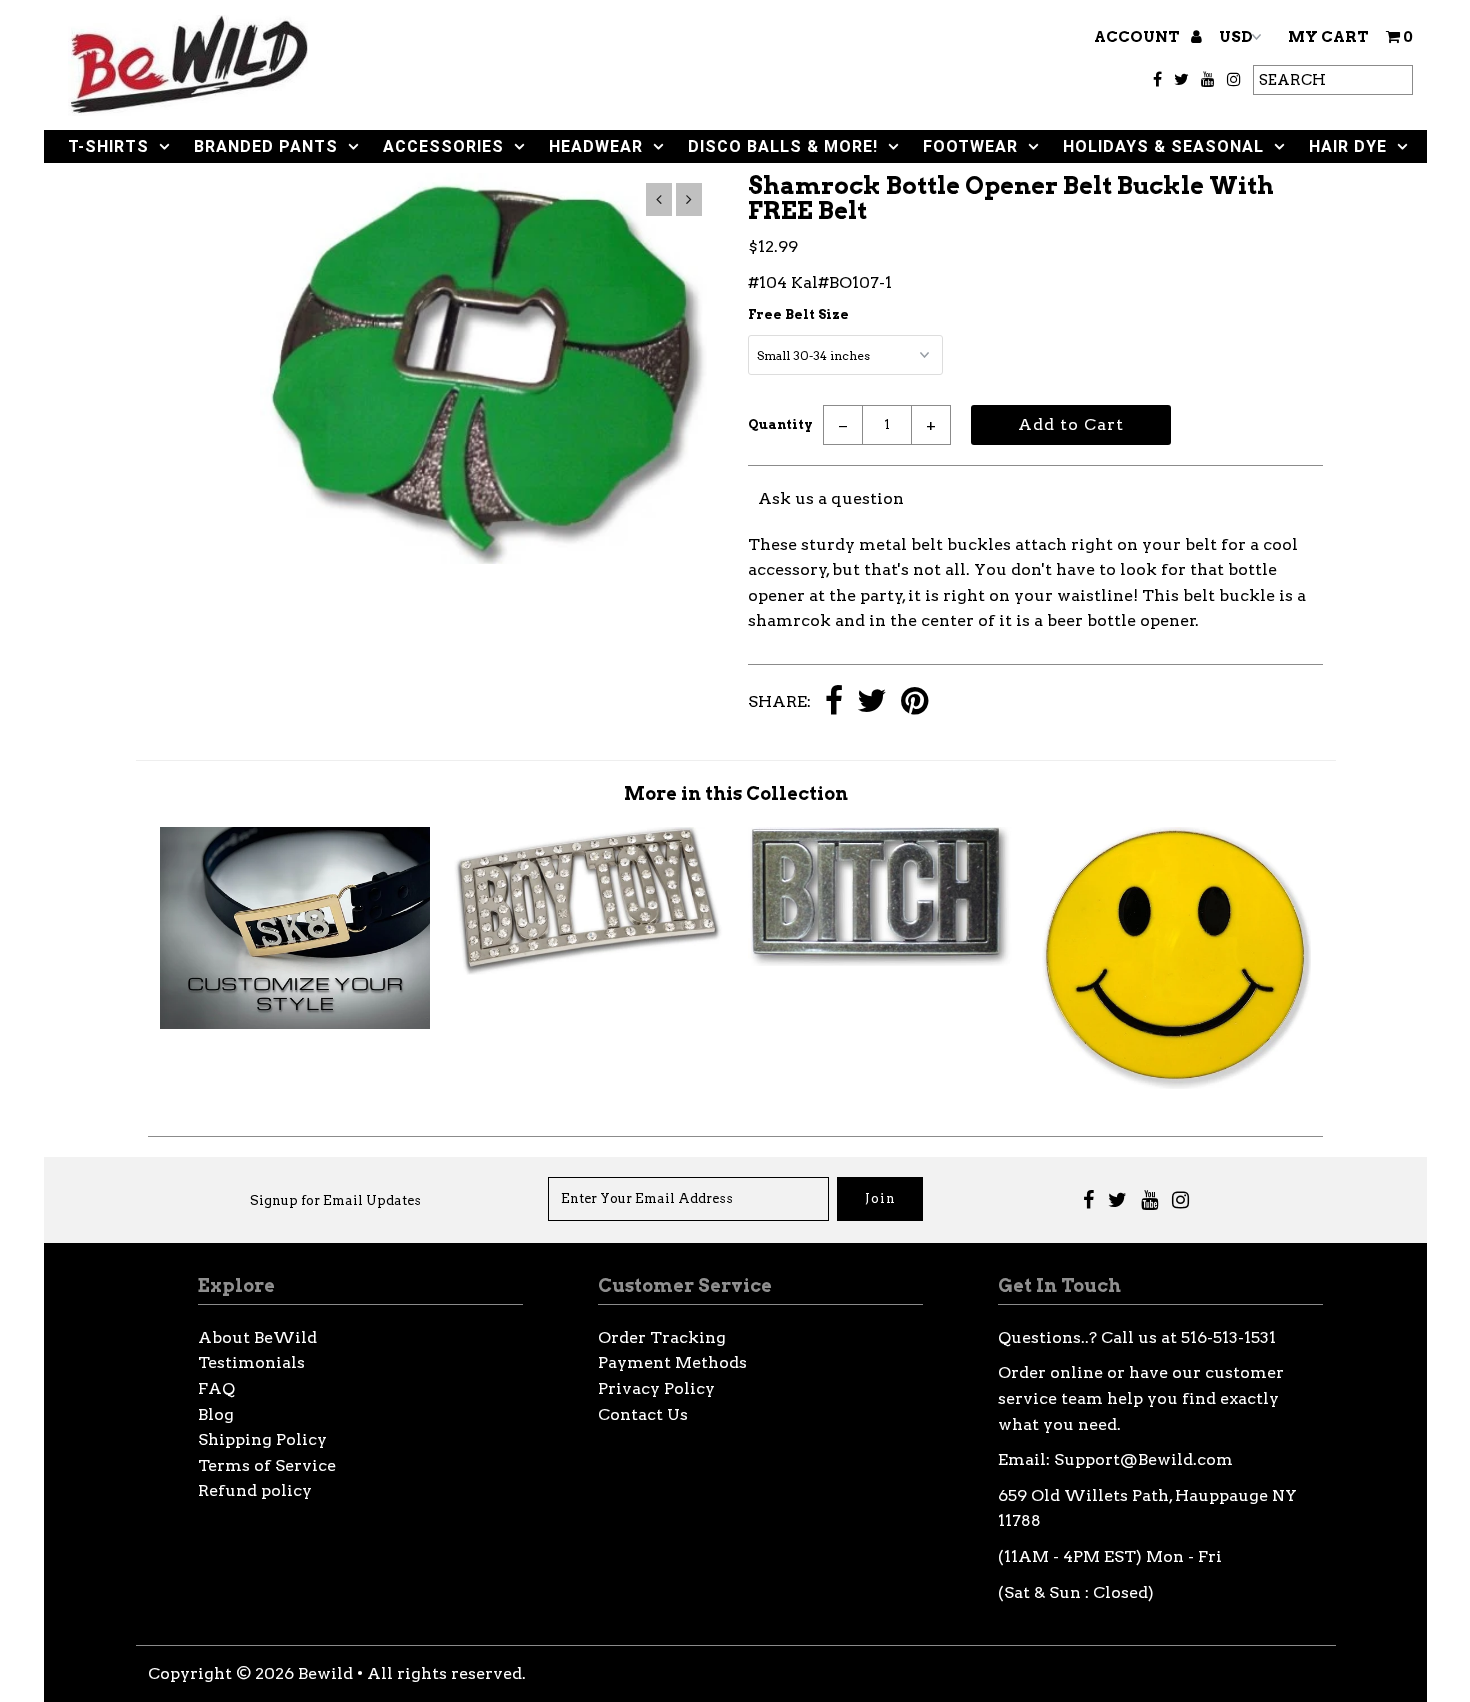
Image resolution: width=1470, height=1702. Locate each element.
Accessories (443, 146)
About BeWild (257, 1337)
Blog (216, 1414)
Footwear (970, 146)
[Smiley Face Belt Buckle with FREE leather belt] (1176, 1083)
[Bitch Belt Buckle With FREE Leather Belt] (882, 960)
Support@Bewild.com (1143, 1459)
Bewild (325, 1673)
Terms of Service (267, 1465)
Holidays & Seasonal (1163, 146)
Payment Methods (672, 1362)
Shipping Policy (262, 1439)
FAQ (216, 1388)
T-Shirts (108, 146)
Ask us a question (831, 498)
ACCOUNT (1138, 37)
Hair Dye (1348, 146)
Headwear (596, 146)
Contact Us (643, 1414)
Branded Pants (266, 146)
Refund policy (255, 1490)
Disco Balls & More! (783, 146)
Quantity (780, 424)
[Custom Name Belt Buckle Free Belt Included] (294, 1023)
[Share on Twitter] (872, 702)
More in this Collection (736, 793)
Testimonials (251, 1362)
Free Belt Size (798, 314)
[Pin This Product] (914, 702)
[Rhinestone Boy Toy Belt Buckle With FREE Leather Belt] (588, 969)
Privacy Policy (656, 1388)
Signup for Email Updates (335, 1200)
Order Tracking (662, 1337)
